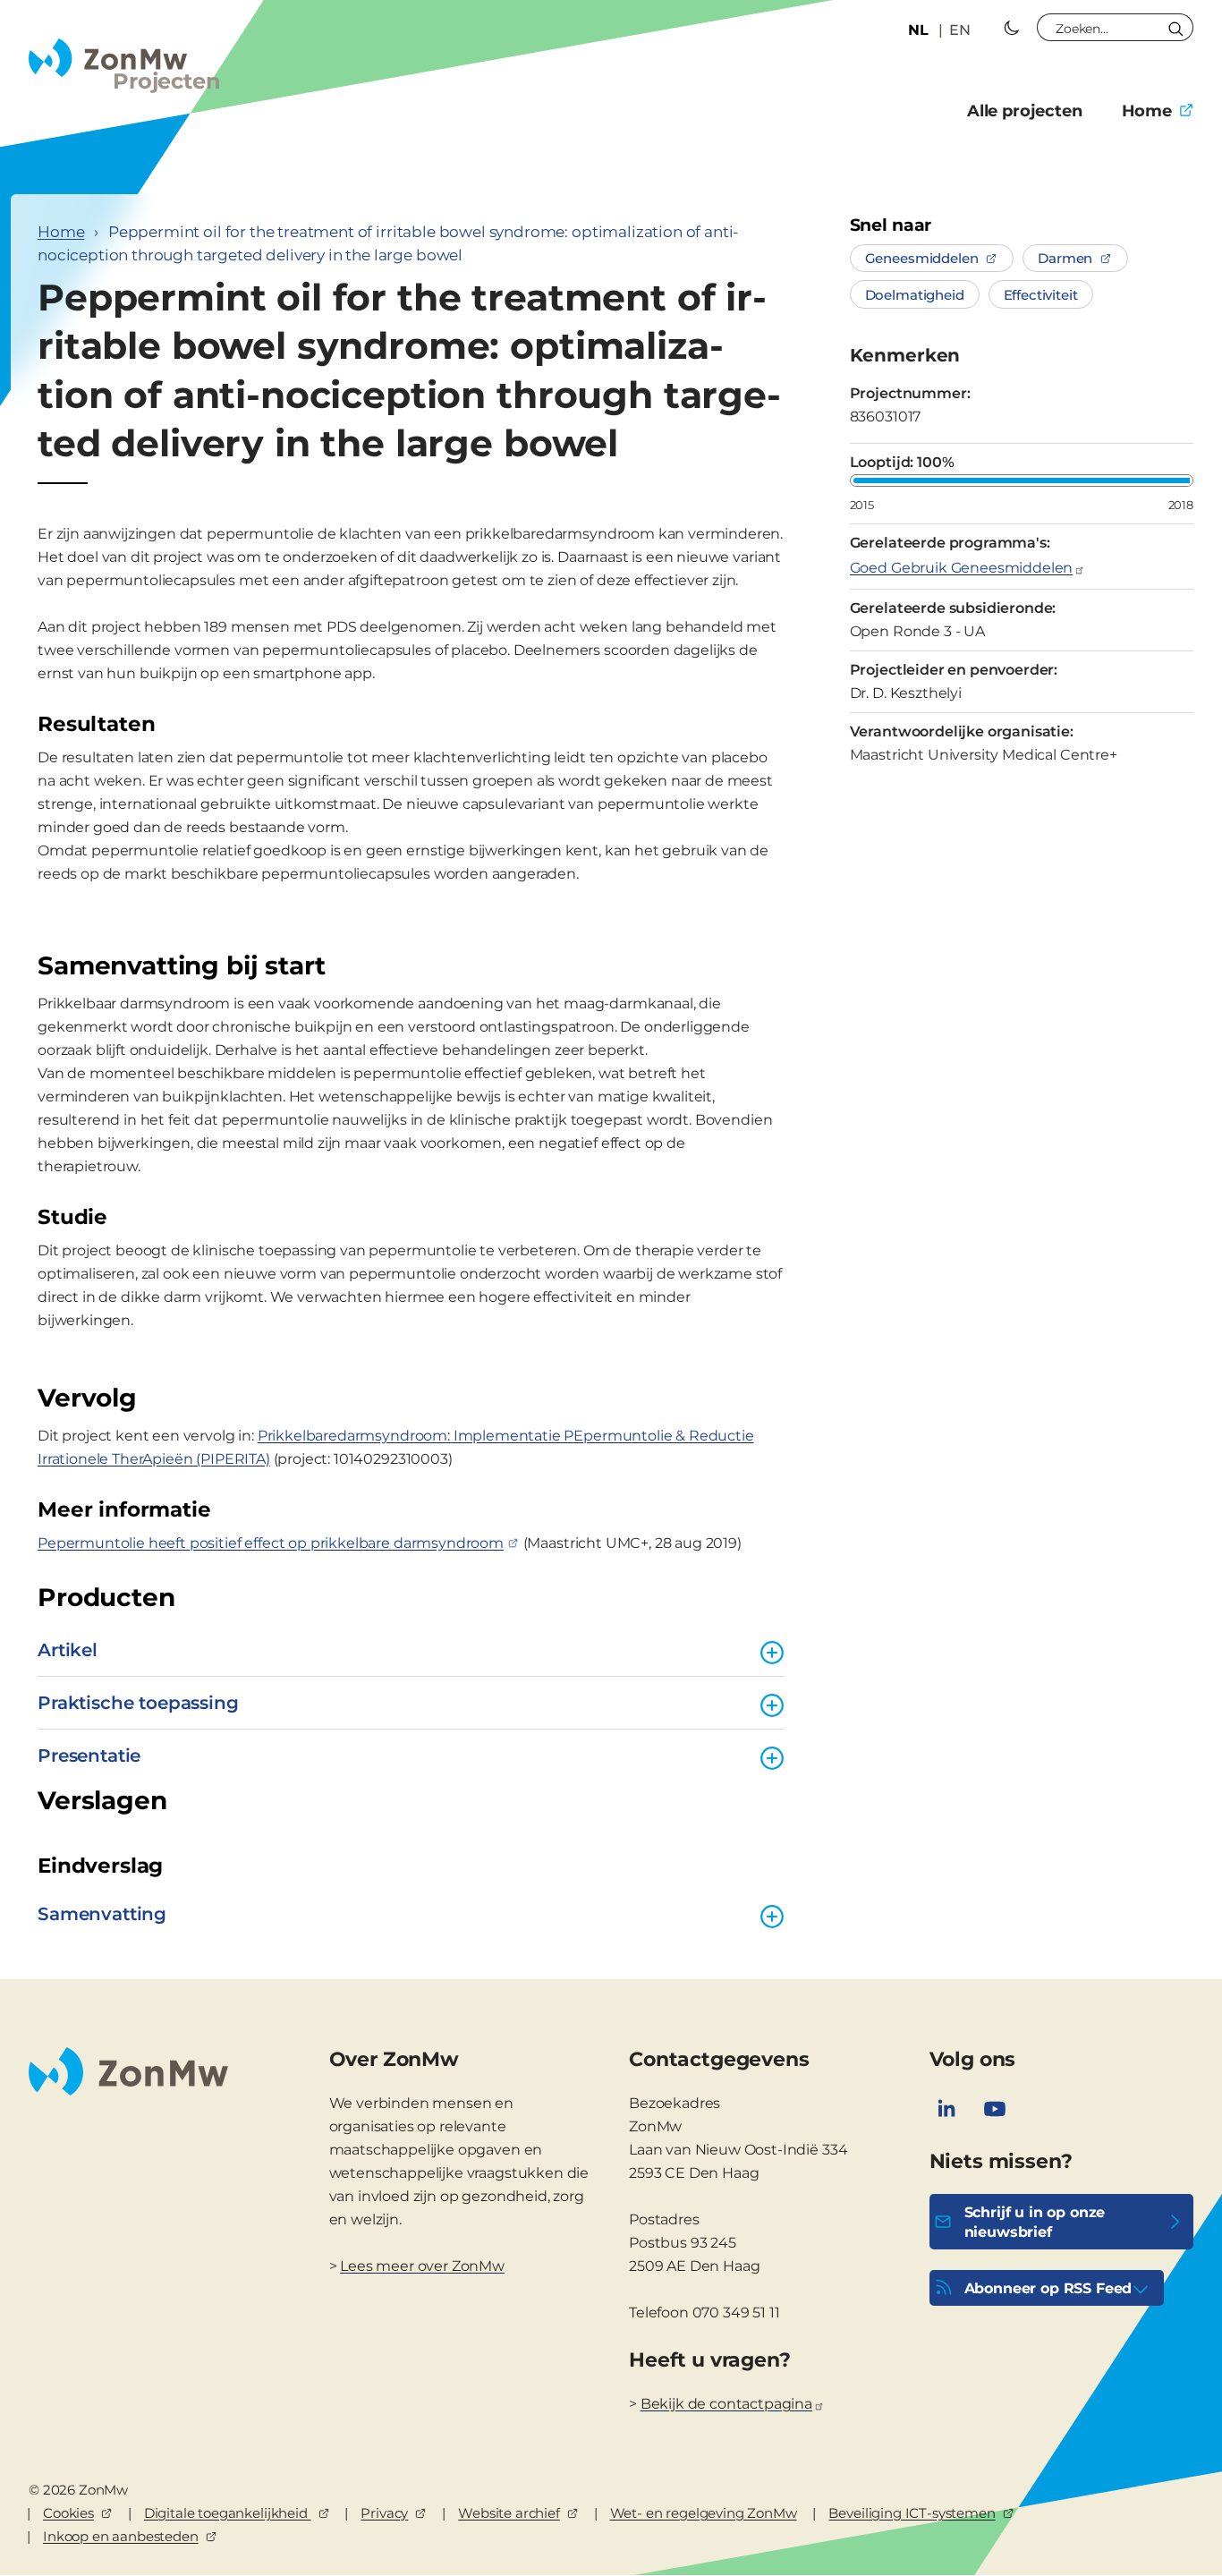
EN (960, 30)
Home (1147, 111)
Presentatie (89, 1756)
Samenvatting (102, 1914)
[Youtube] (995, 2109)
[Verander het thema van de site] (1012, 28)
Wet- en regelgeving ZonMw (704, 2513)
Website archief (509, 2513)
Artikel (68, 1650)
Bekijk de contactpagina (726, 2404)
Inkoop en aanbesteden (121, 2536)
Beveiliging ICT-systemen (912, 2513)
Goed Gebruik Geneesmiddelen (962, 568)
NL (918, 30)
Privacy (384, 2513)
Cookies (68, 2513)
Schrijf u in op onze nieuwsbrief (1035, 2222)
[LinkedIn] (946, 2109)
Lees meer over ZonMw (422, 2266)
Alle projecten (1025, 111)
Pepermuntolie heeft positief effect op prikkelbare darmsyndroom (271, 1543)
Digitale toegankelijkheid (228, 2513)
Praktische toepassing (138, 1703)
